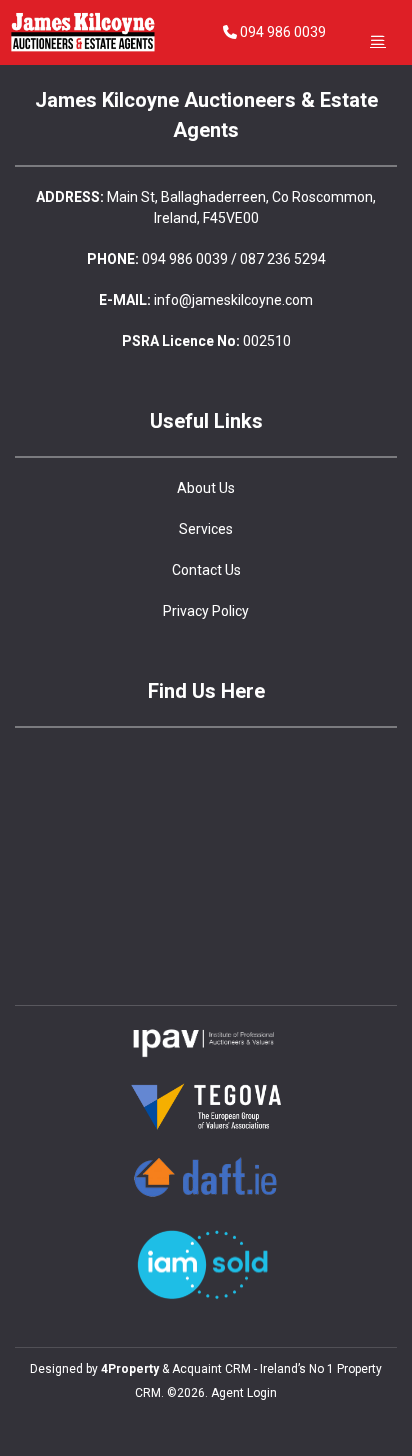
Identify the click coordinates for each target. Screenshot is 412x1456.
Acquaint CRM (211, 1369)
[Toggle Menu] (378, 40)
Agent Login (244, 1393)
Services (206, 529)
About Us (206, 488)
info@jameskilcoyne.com (233, 300)
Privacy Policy (206, 611)
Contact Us (206, 570)
